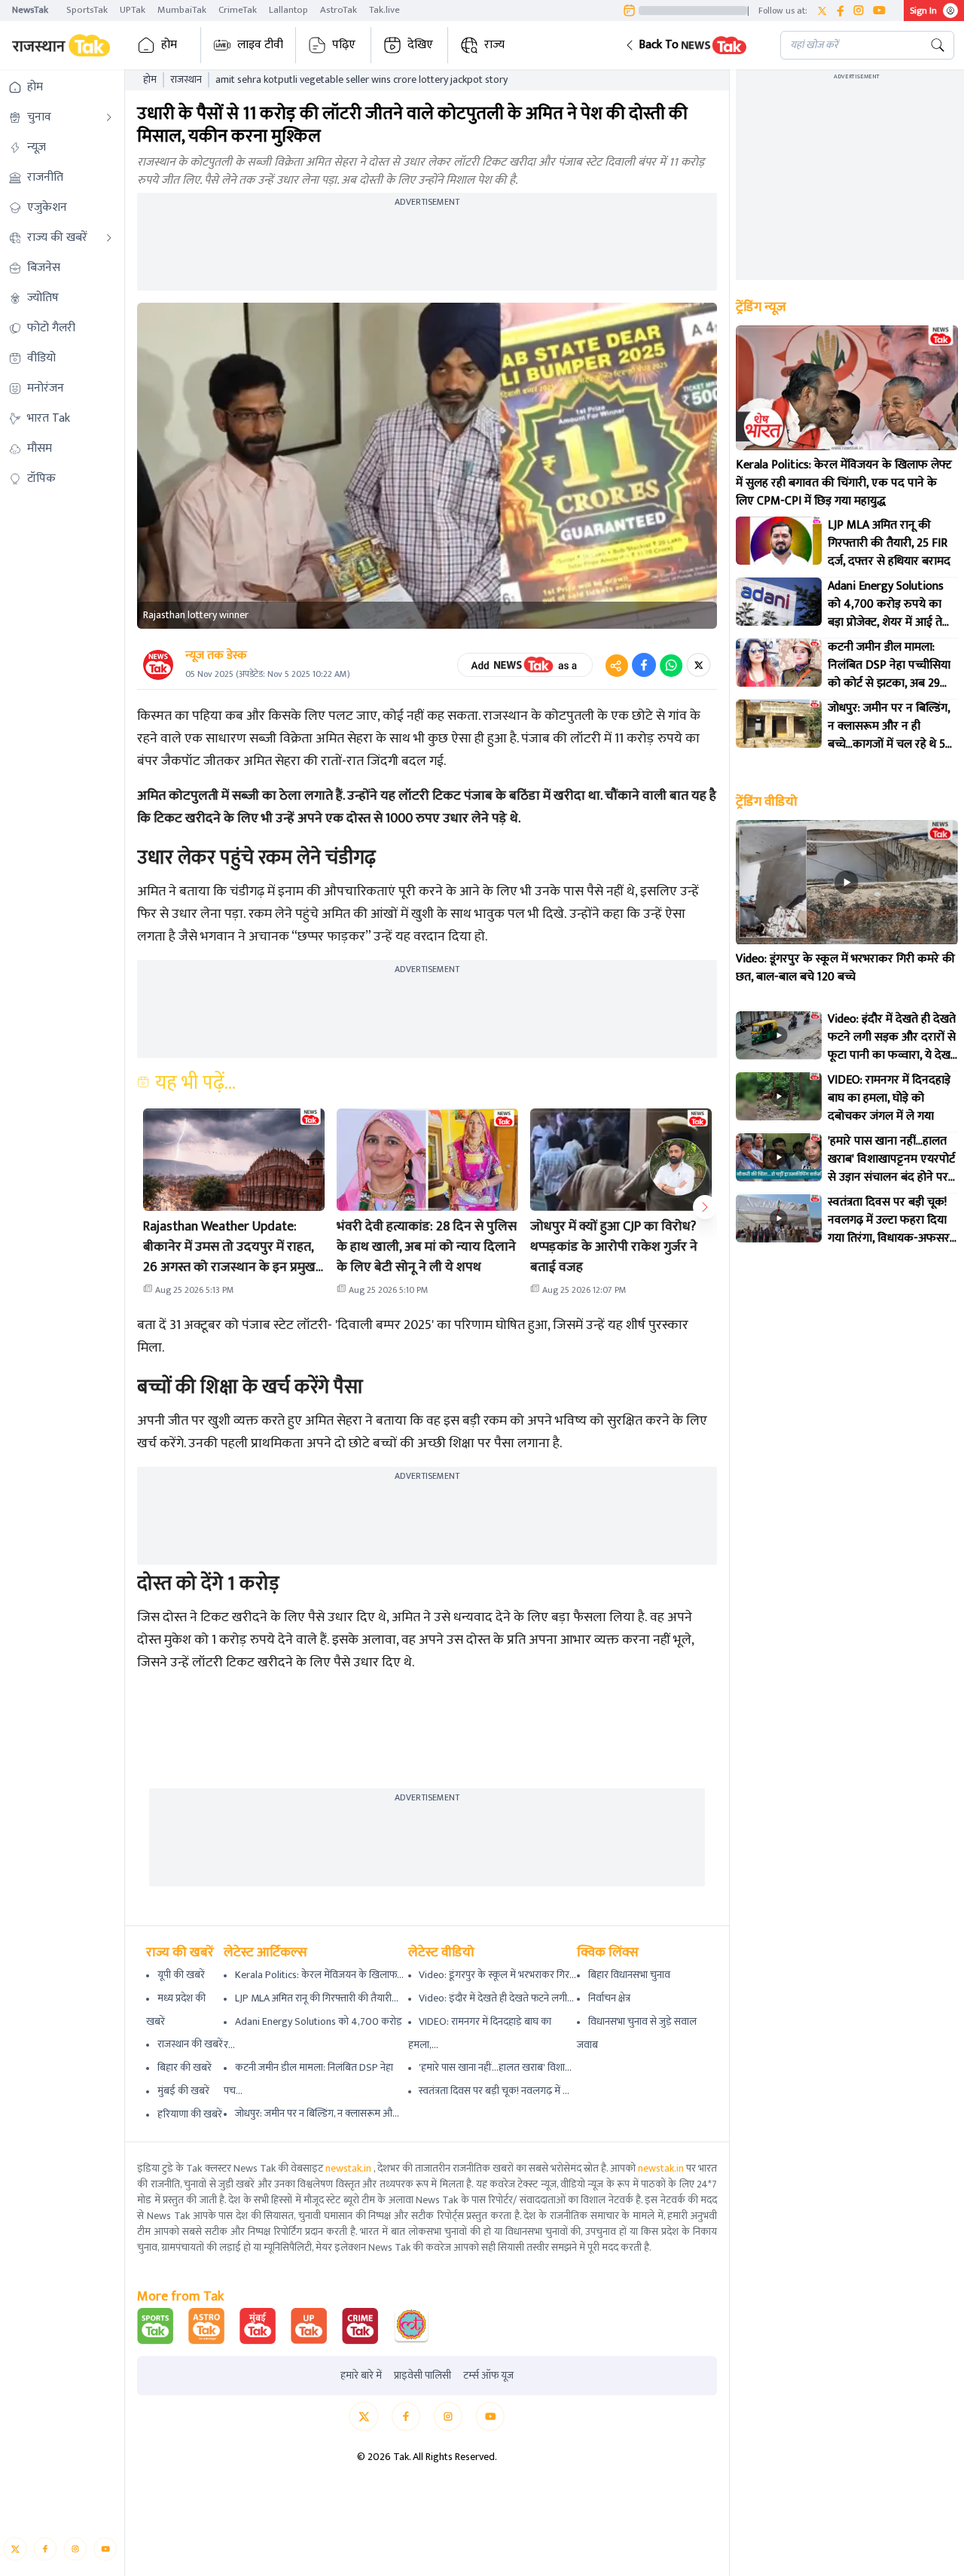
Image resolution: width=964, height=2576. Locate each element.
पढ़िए (344, 45)
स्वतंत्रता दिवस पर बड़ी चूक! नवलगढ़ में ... (494, 2091)
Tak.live (384, 10)
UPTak (133, 10)
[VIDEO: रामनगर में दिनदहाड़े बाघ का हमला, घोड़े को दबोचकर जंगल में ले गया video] (779, 1096)
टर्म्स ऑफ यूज (488, 2376)
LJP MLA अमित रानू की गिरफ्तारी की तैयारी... (317, 1998)
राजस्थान (186, 80)
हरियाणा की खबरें (190, 2114)
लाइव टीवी (260, 45)
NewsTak (30, 10)
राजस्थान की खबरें (190, 2044)
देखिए (420, 45)
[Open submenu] (109, 117)
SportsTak (87, 10)
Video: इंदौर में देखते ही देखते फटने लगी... (496, 1998)
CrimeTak (238, 10)
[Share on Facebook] (644, 665)
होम (169, 45)
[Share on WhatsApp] (671, 665)
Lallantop (288, 10)
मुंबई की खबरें (183, 2091)
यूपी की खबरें (181, 1975)
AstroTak (339, 10)
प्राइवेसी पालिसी (423, 2376)
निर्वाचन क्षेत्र (609, 1998)
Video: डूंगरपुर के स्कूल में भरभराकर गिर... (497, 1975)
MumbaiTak (182, 10)
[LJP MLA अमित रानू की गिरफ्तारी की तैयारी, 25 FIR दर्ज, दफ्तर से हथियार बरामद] (779, 541)
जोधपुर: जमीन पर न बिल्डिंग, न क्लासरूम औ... (317, 2113)
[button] (691, 45)
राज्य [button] (494, 45)
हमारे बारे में (361, 2376)
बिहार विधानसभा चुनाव (629, 1975)
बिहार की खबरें (185, 2067)
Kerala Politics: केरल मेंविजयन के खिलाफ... (319, 1975)
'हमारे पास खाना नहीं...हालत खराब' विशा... (495, 2067)
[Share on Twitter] (699, 665)
